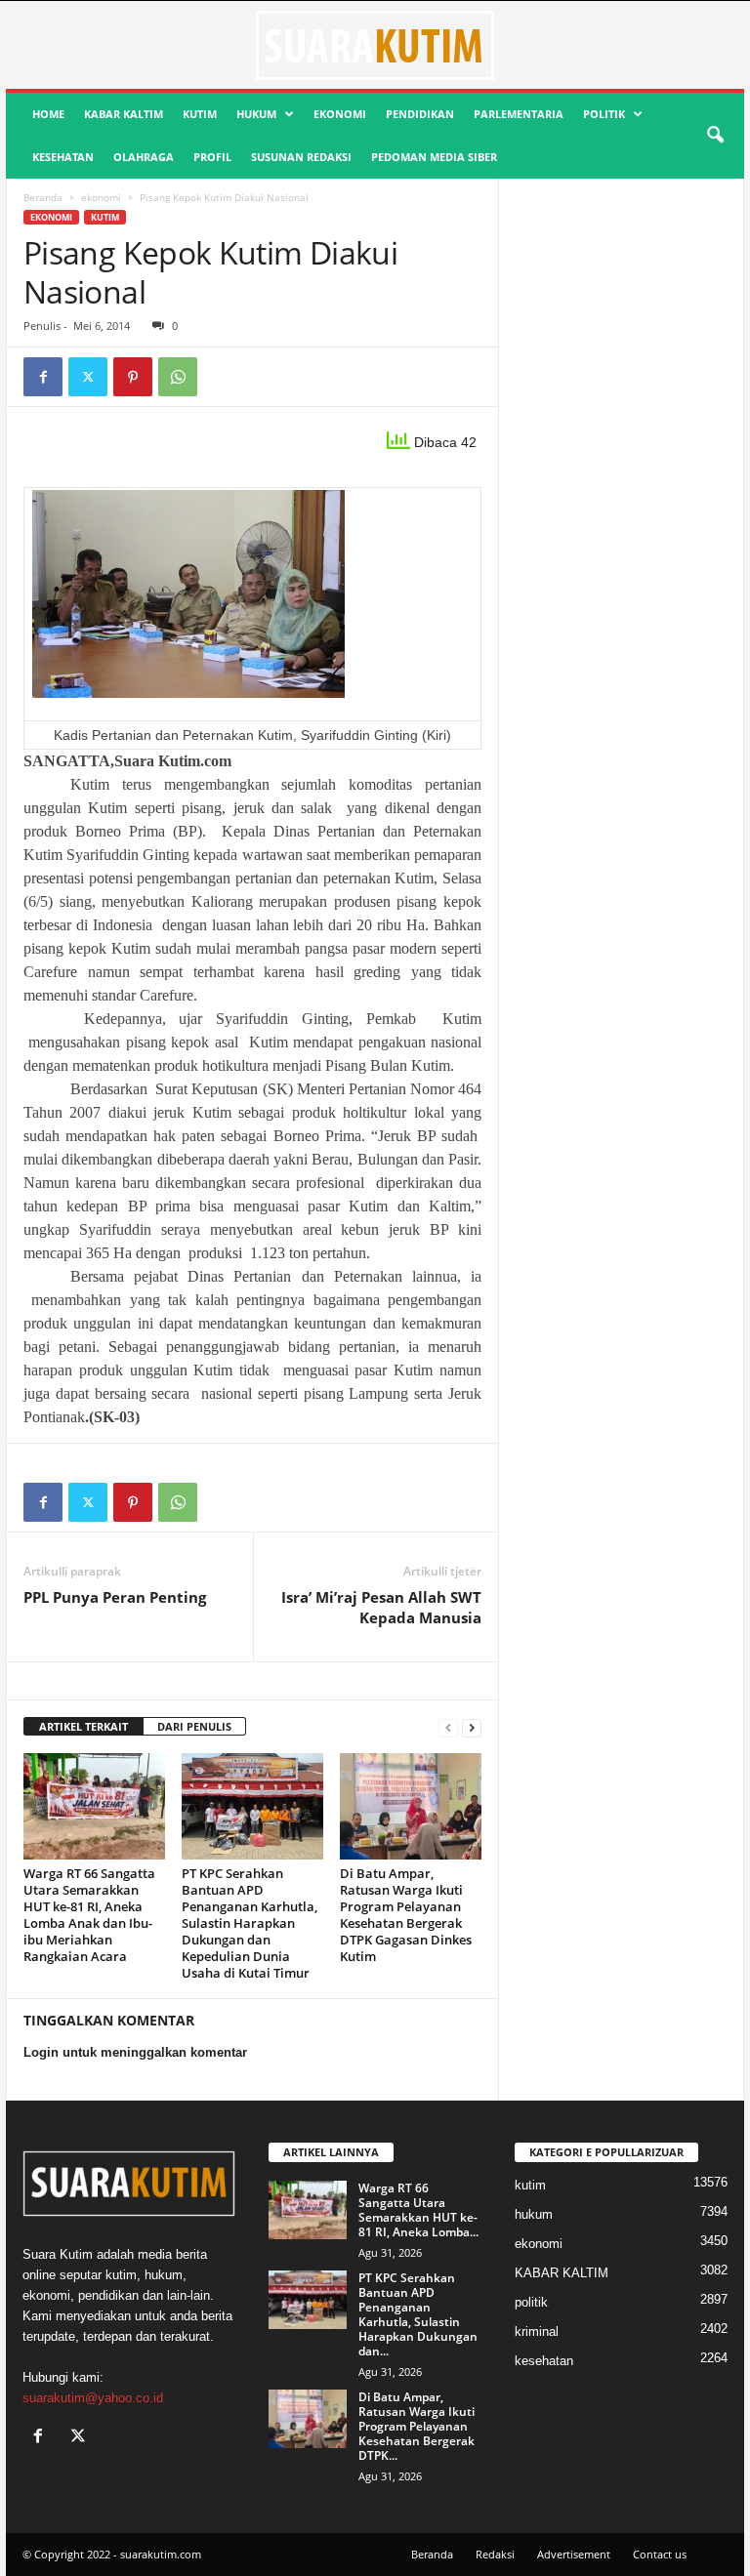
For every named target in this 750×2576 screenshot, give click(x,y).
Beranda (43, 197)
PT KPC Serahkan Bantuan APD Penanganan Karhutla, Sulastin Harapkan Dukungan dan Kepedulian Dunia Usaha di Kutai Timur (250, 1923)
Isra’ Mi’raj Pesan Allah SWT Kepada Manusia (381, 1607)
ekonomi (340, 114)
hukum (256, 114)
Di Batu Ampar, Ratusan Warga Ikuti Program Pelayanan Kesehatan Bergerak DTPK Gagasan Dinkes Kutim (406, 1915)
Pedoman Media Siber (434, 157)
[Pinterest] (133, 377)
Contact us (660, 2554)
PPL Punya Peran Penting (115, 1597)
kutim (200, 114)
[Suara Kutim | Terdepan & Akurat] (375, 45)
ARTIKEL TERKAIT (83, 1726)
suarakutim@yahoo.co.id (93, 2398)
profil (212, 157)
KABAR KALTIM (124, 114)
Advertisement (574, 2554)
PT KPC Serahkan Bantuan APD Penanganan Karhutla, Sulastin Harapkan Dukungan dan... (418, 2314)
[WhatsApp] (178, 377)
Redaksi (495, 2554)
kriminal (537, 2331)
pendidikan (420, 114)
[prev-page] (448, 1727)
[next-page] (472, 1727)
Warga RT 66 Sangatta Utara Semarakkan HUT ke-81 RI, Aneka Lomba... (418, 2210)
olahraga (144, 157)
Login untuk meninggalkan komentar (135, 2052)
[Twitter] (88, 377)
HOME (48, 114)
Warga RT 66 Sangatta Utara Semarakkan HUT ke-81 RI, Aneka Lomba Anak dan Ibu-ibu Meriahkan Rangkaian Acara (89, 1915)
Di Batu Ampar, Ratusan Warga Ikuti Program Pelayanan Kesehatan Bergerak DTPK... (417, 2426)
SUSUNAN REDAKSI (301, 157)
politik (604, 114)
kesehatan (63, 157)
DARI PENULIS (194, 1726)
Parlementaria (519, 114)
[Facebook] (43, 377)
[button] (715, 136)
